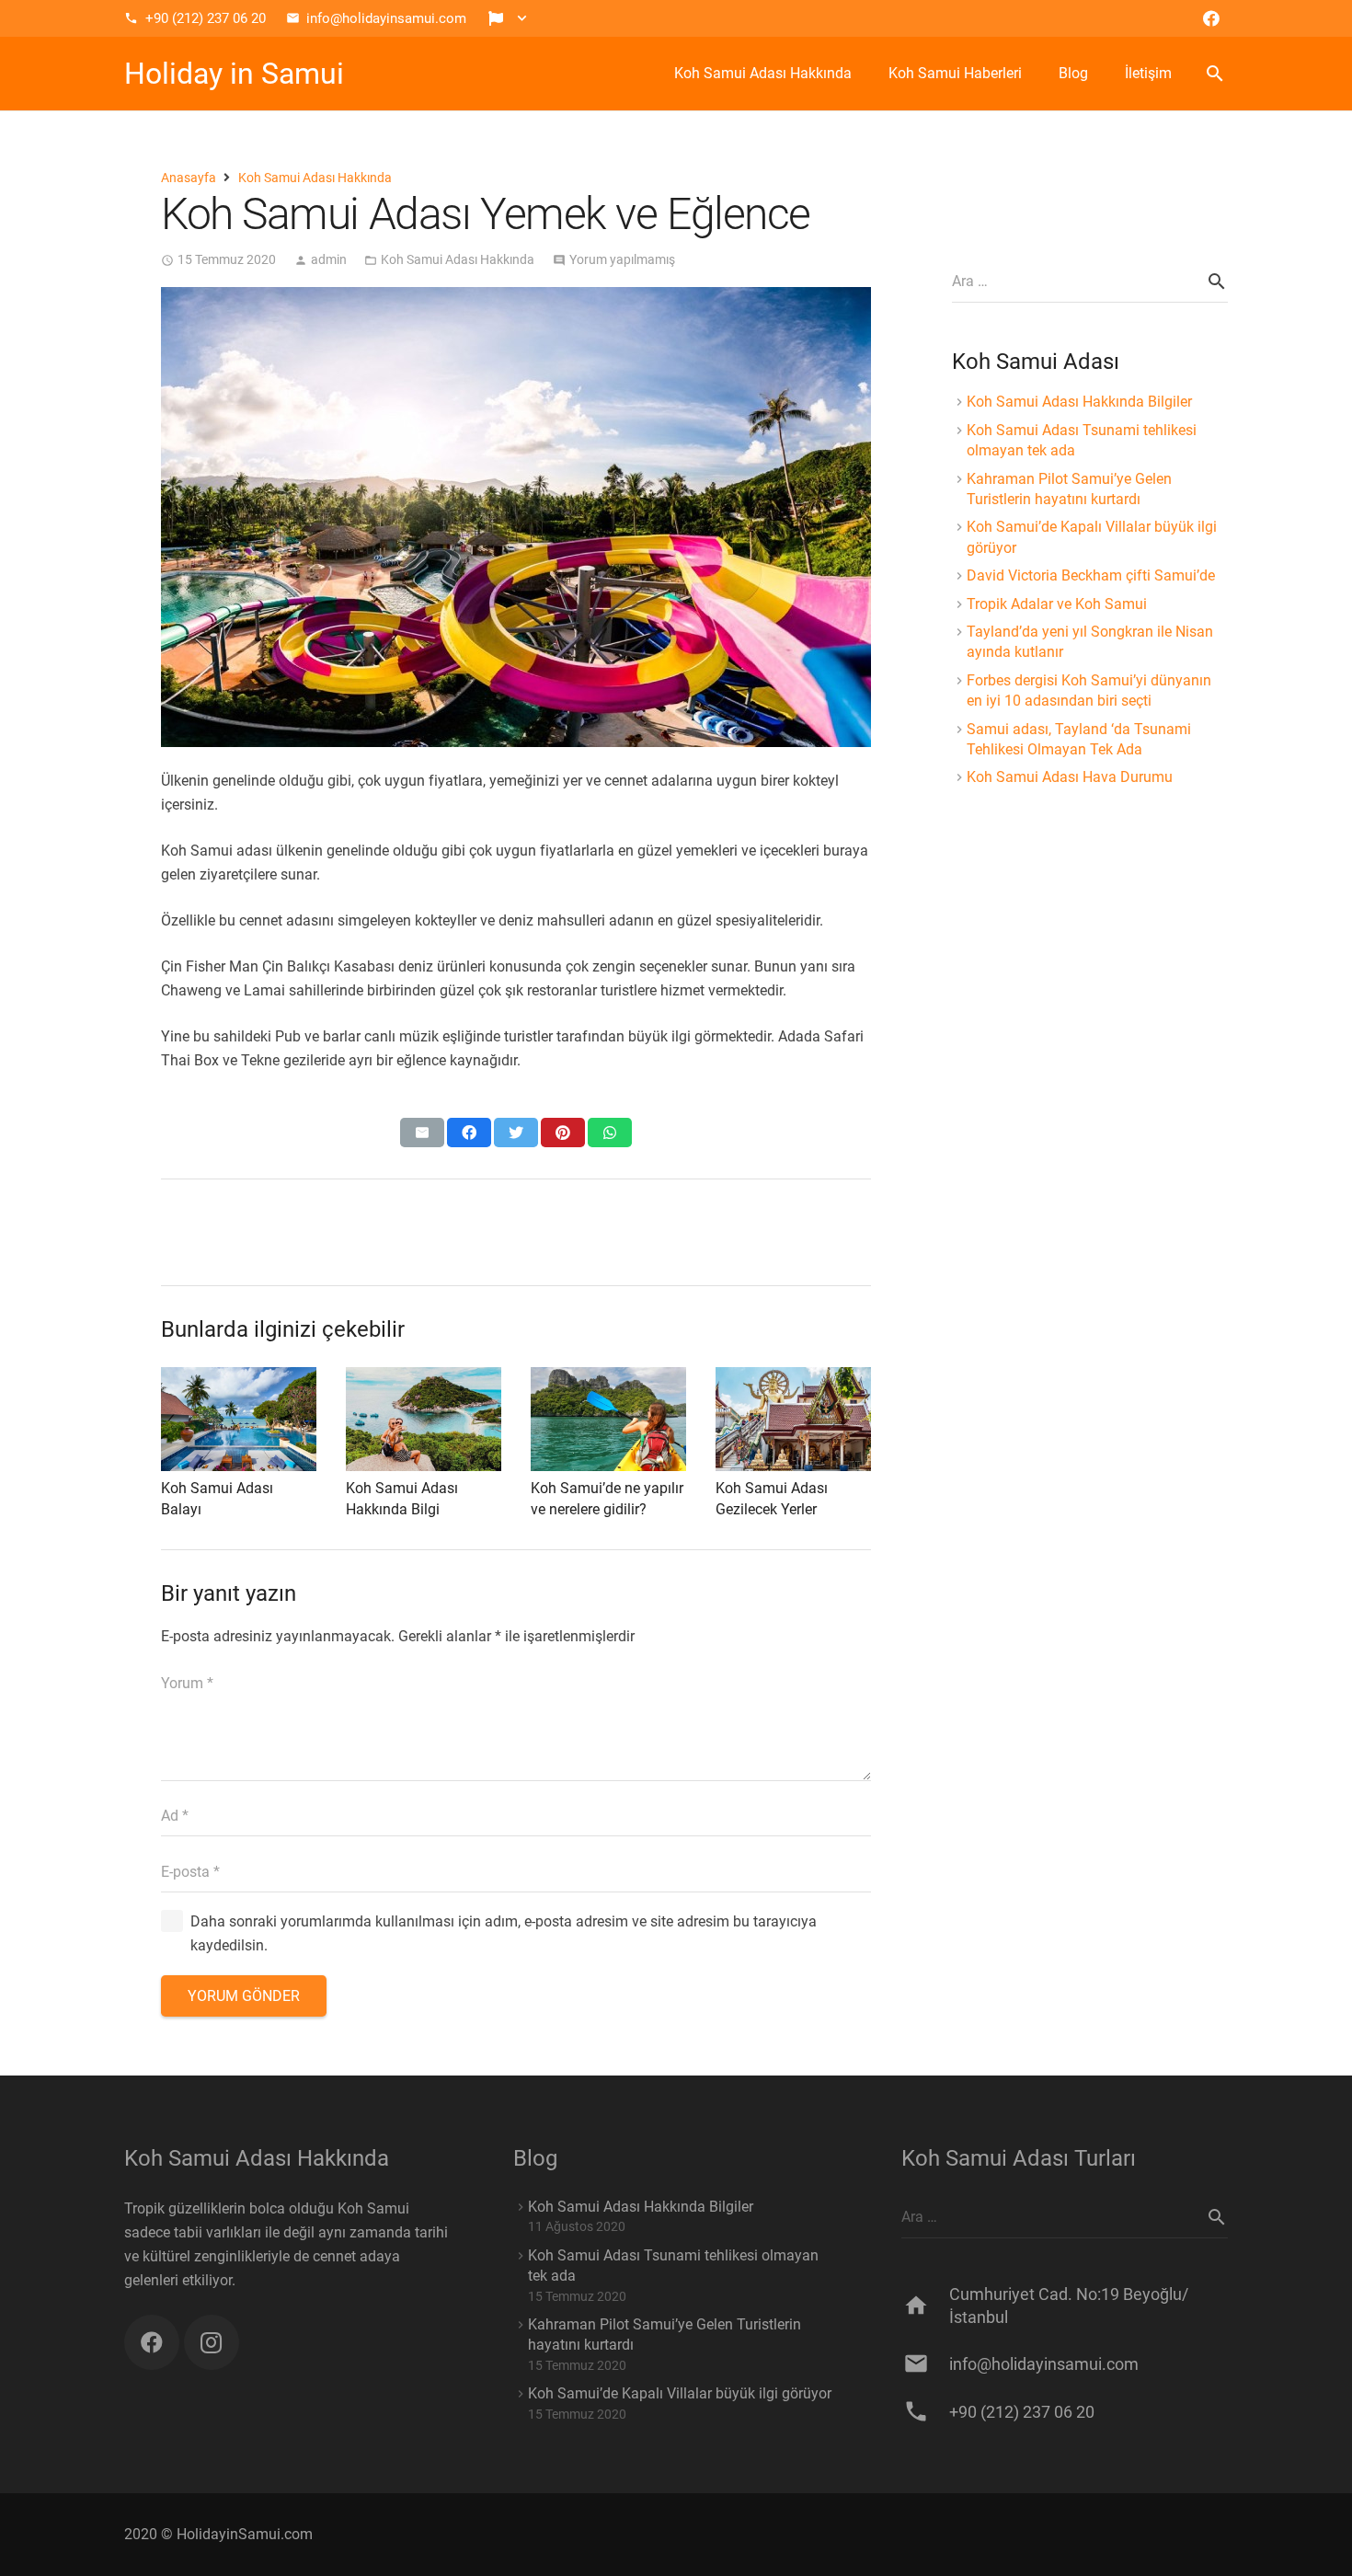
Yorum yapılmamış (622, 260)
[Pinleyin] (563, 1133)
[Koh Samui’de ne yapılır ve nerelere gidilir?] (608, 1419)
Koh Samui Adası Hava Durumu (1070, 777)
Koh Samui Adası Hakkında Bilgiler (1079, 402)
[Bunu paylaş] (469, 1133)
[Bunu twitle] (516, 1133)
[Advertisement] (1090, 1156)
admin (329, 260)
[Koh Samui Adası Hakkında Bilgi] (424, 1419)
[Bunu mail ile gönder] (422, 1133)
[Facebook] (1211, 18)
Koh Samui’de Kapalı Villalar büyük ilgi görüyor (680, 2393)
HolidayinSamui (229, 2534)
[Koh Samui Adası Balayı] (239, 1419)
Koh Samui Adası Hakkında (458, 260)
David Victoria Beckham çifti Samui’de (1091, 575)
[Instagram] (212, 2342)
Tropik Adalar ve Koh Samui (1057, 604)
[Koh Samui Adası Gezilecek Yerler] (793, 1419)
